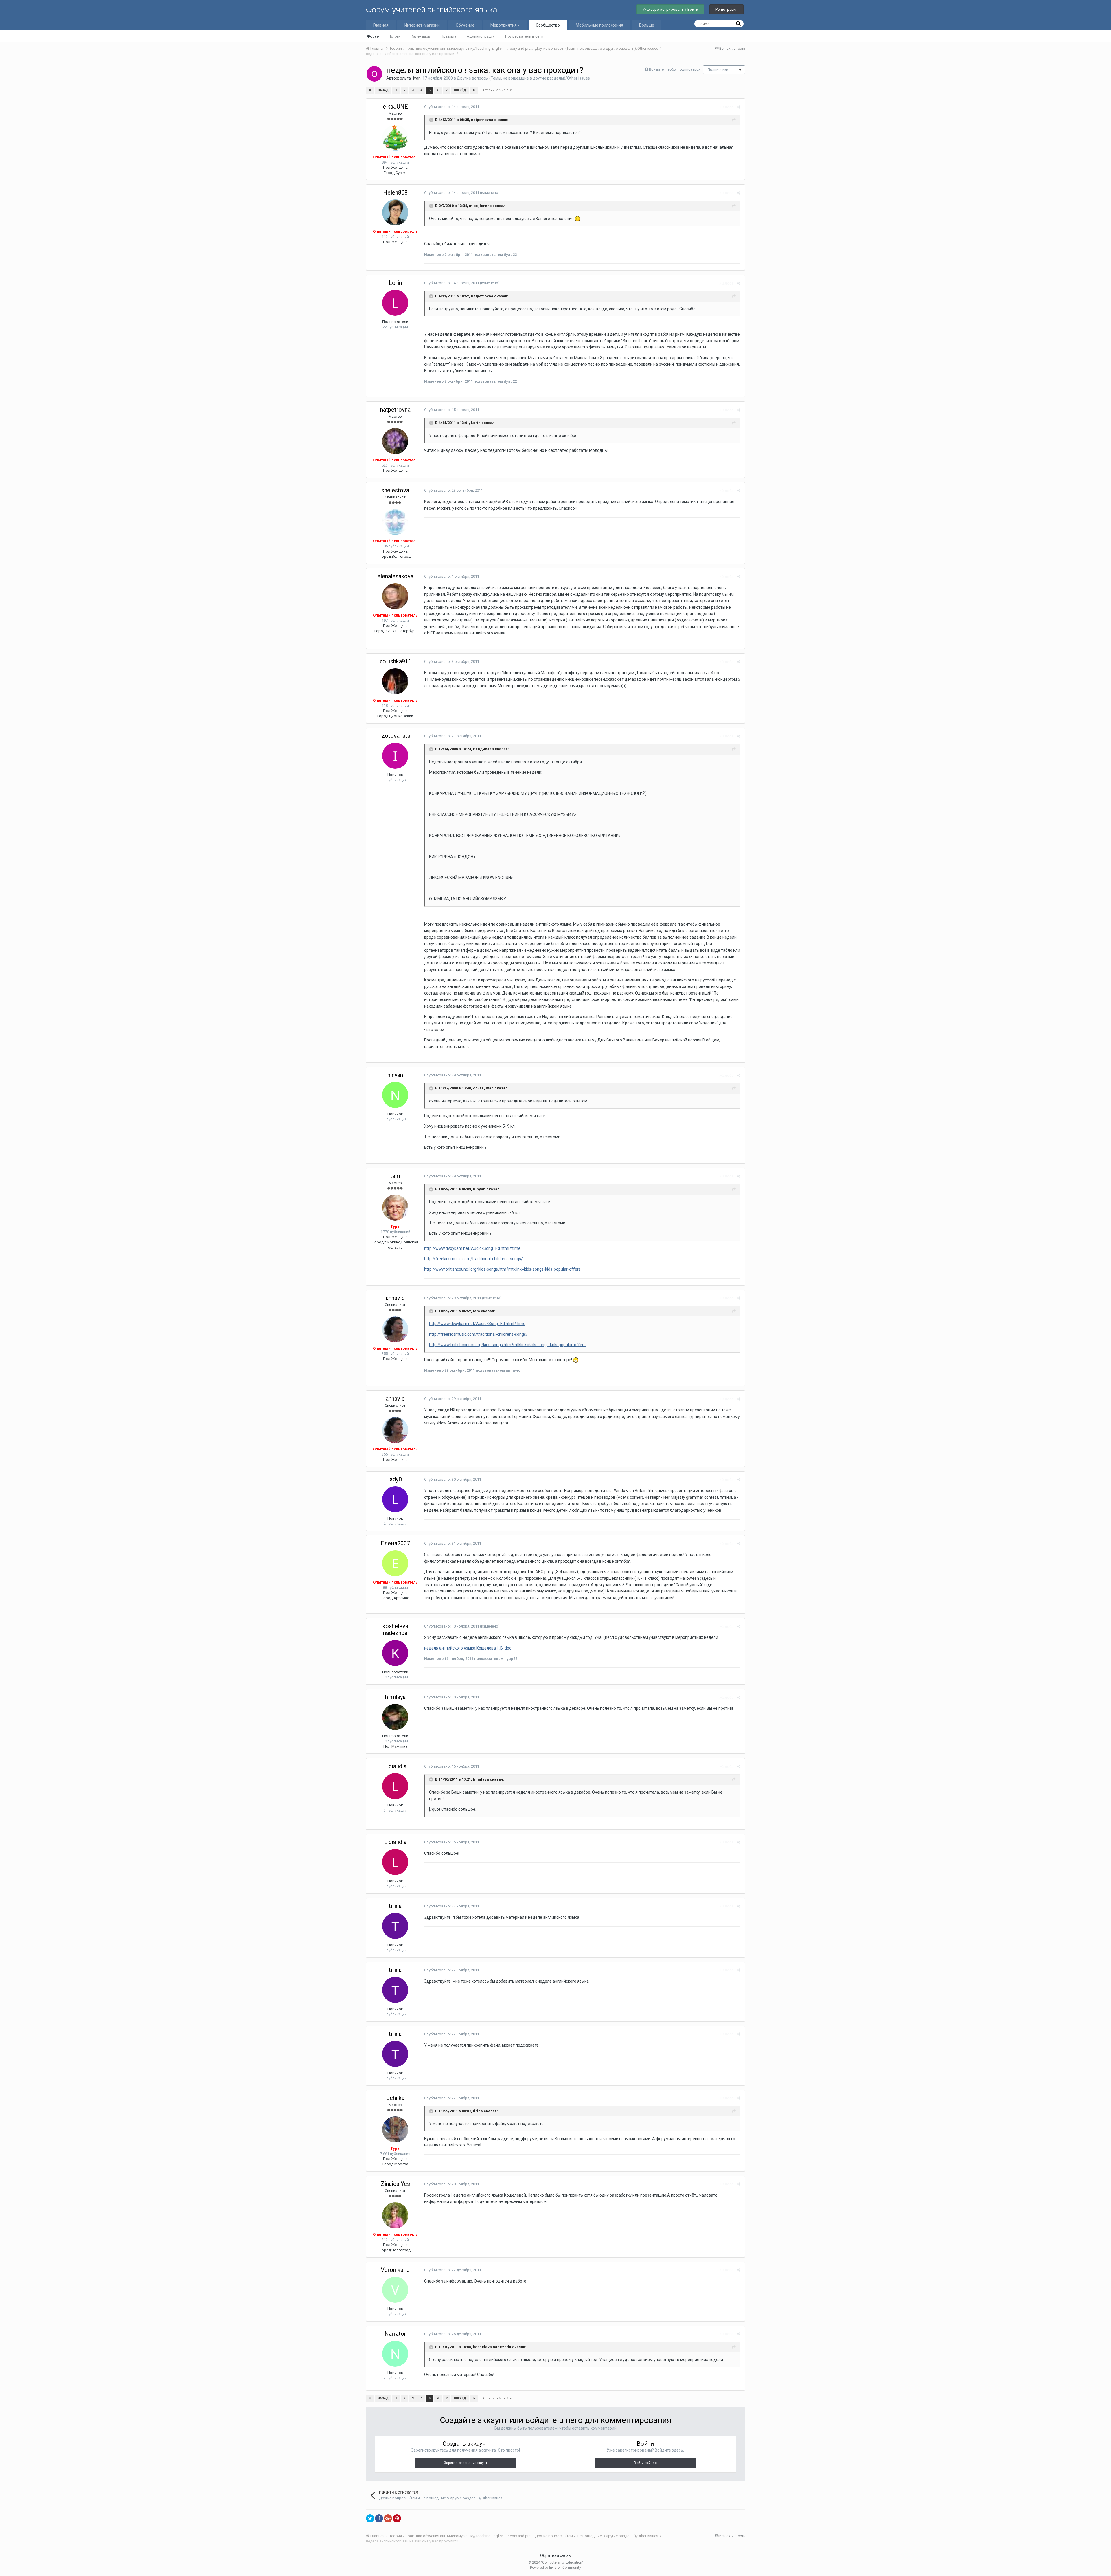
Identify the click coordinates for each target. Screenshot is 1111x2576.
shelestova (395, 490)
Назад (383, 90)
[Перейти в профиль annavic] (395, 1329)
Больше (647, 25)
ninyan (395, 1075)
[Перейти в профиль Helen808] (395, 212)
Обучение (465, 25)
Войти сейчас (645, 2463)
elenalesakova (395, 576)
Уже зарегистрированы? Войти (670, 9)
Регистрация (726, 9)
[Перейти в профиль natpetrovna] (395, 441)
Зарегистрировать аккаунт (466, 2463)
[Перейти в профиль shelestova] (395, 522)
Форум (373, 36)
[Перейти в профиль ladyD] (395, 1499)
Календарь (421, 36)
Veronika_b (395, 2270)
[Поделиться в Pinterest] (397, 2518)
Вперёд (460, 90)
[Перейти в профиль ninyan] (395, 1095)
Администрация (481, 36)
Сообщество (548, 25)
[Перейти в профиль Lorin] (395, 303)
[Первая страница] (370, 90)
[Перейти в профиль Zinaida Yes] (395, 2215)
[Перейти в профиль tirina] (395, 1926)
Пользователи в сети (524, 36)
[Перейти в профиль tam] (395, 1208)
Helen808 (395, 192)
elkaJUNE (395, 107)
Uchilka (395, 2098)
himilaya (395, 1697)
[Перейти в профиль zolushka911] (395, 681)
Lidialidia (395, 1766)
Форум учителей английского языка (432, 10)
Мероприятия (504, 25)
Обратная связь (555, 2555)
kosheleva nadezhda (395, 1630)
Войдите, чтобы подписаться (675, 69)
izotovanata (395, 736)
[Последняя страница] (474, 90)
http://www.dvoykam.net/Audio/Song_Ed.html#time (472, 1248)
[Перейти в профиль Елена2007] (395, 1563)
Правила (448, 36)
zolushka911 (395, 661)
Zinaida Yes (395, 2184)
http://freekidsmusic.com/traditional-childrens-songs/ (473, 1259)
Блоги (395, 36)
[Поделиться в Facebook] (379, 2518)
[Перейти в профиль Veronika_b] (395, 2290)
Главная (381, 25)
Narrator (395, 2334)
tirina (395, 1906)
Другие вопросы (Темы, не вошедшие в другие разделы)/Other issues (523, 78)
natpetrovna (395, 410)
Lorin (395, 283)
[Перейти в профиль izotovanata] (395, 756)
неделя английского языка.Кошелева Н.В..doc (468, 1648)
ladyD (395, 1479)
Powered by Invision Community (555, 2568)
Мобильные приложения (599, 25)
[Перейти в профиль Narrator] (395, 2354)
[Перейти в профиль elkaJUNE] (395, 138)
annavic (395, 1298)
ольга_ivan (410, 78)
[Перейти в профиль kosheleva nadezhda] (395, 1653)
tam (395, 1176)
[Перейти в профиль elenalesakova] (395, 596)
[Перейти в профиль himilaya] (395, 1717)
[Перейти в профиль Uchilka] (395, 2129)
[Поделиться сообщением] (739, 107)
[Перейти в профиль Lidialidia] (395, 1786)
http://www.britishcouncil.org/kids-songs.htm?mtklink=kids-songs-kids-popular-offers (502, 1269)
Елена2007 (395, 1543)
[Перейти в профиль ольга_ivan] (374, 74)
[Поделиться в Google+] (388, 2518)
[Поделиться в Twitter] (370, 2518)
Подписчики (718, 70)
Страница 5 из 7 (496, 90)
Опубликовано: (452, 107)
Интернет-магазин (422, 25)
